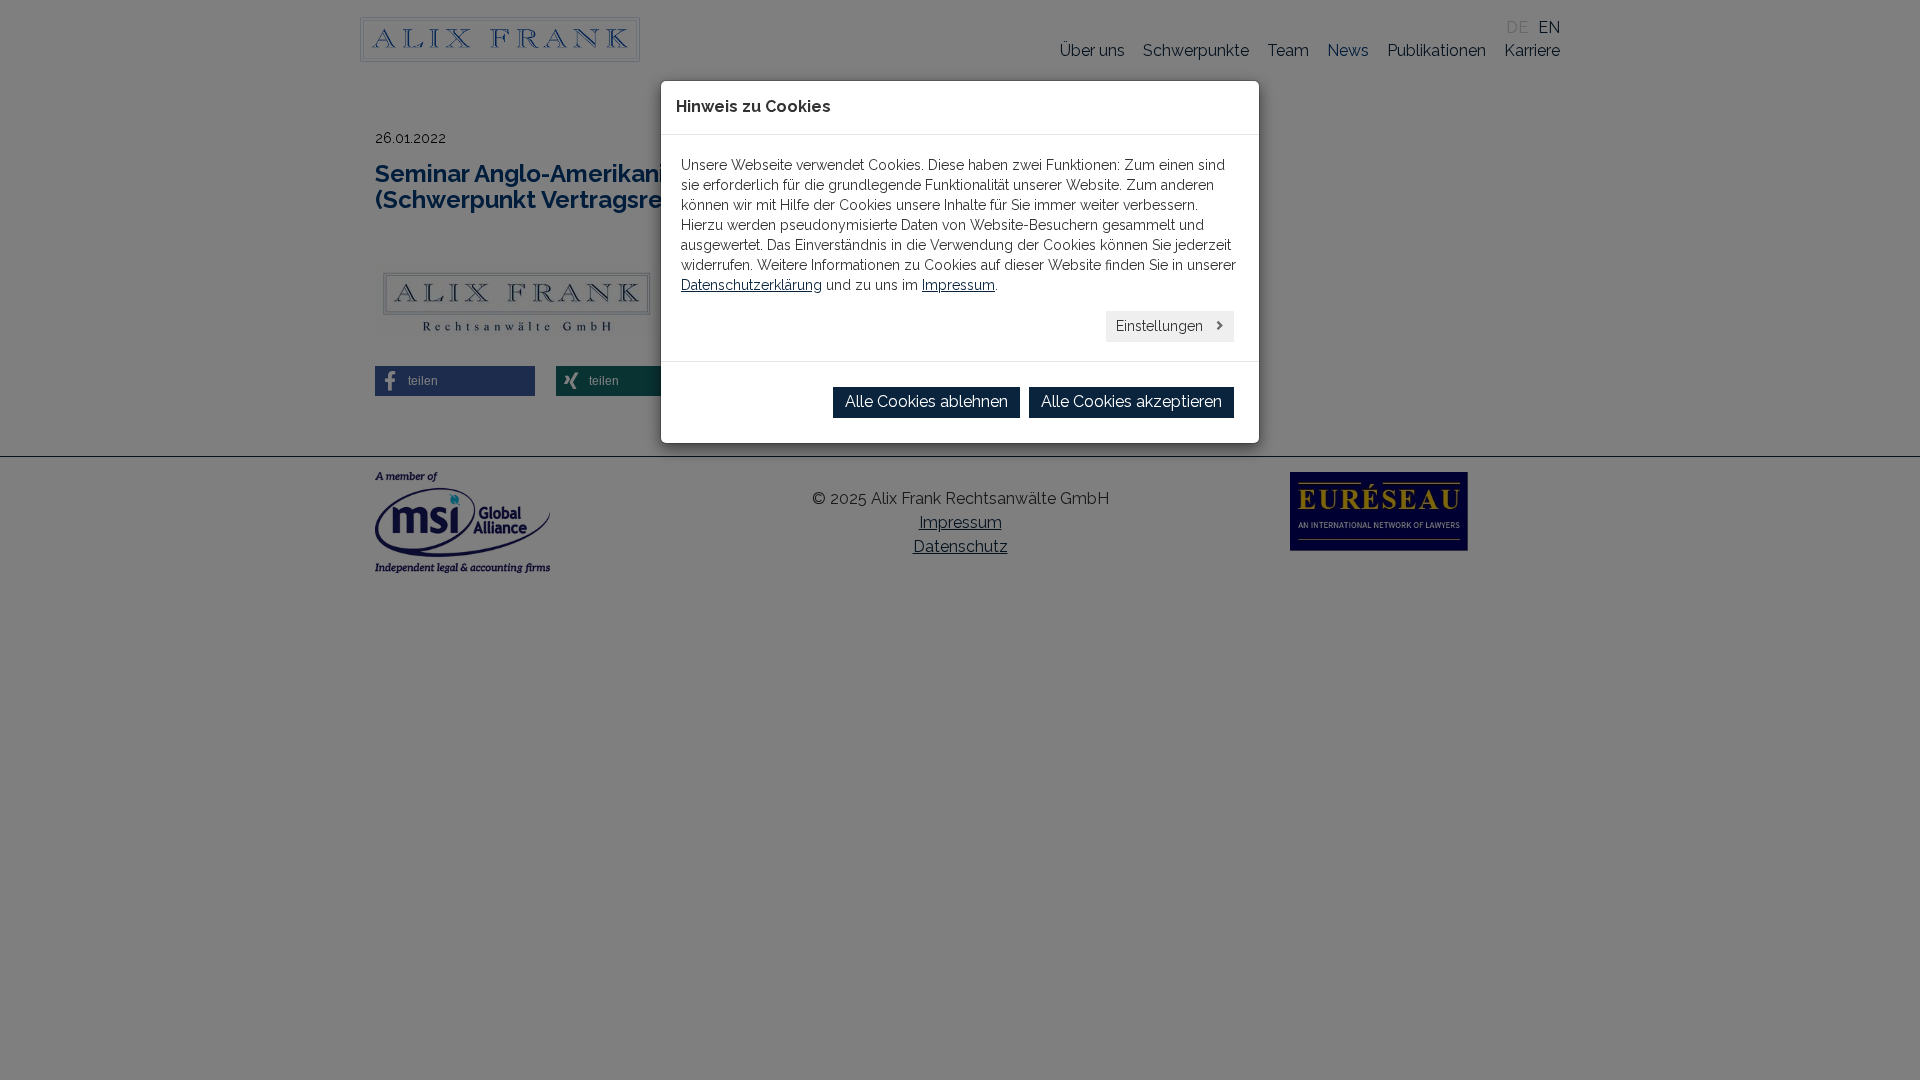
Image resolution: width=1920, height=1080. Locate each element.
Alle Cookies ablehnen (926, 401)
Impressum (958, 285)
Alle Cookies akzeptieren (1131, 401)
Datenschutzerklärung (751, 285)
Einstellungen (1161, 326)
